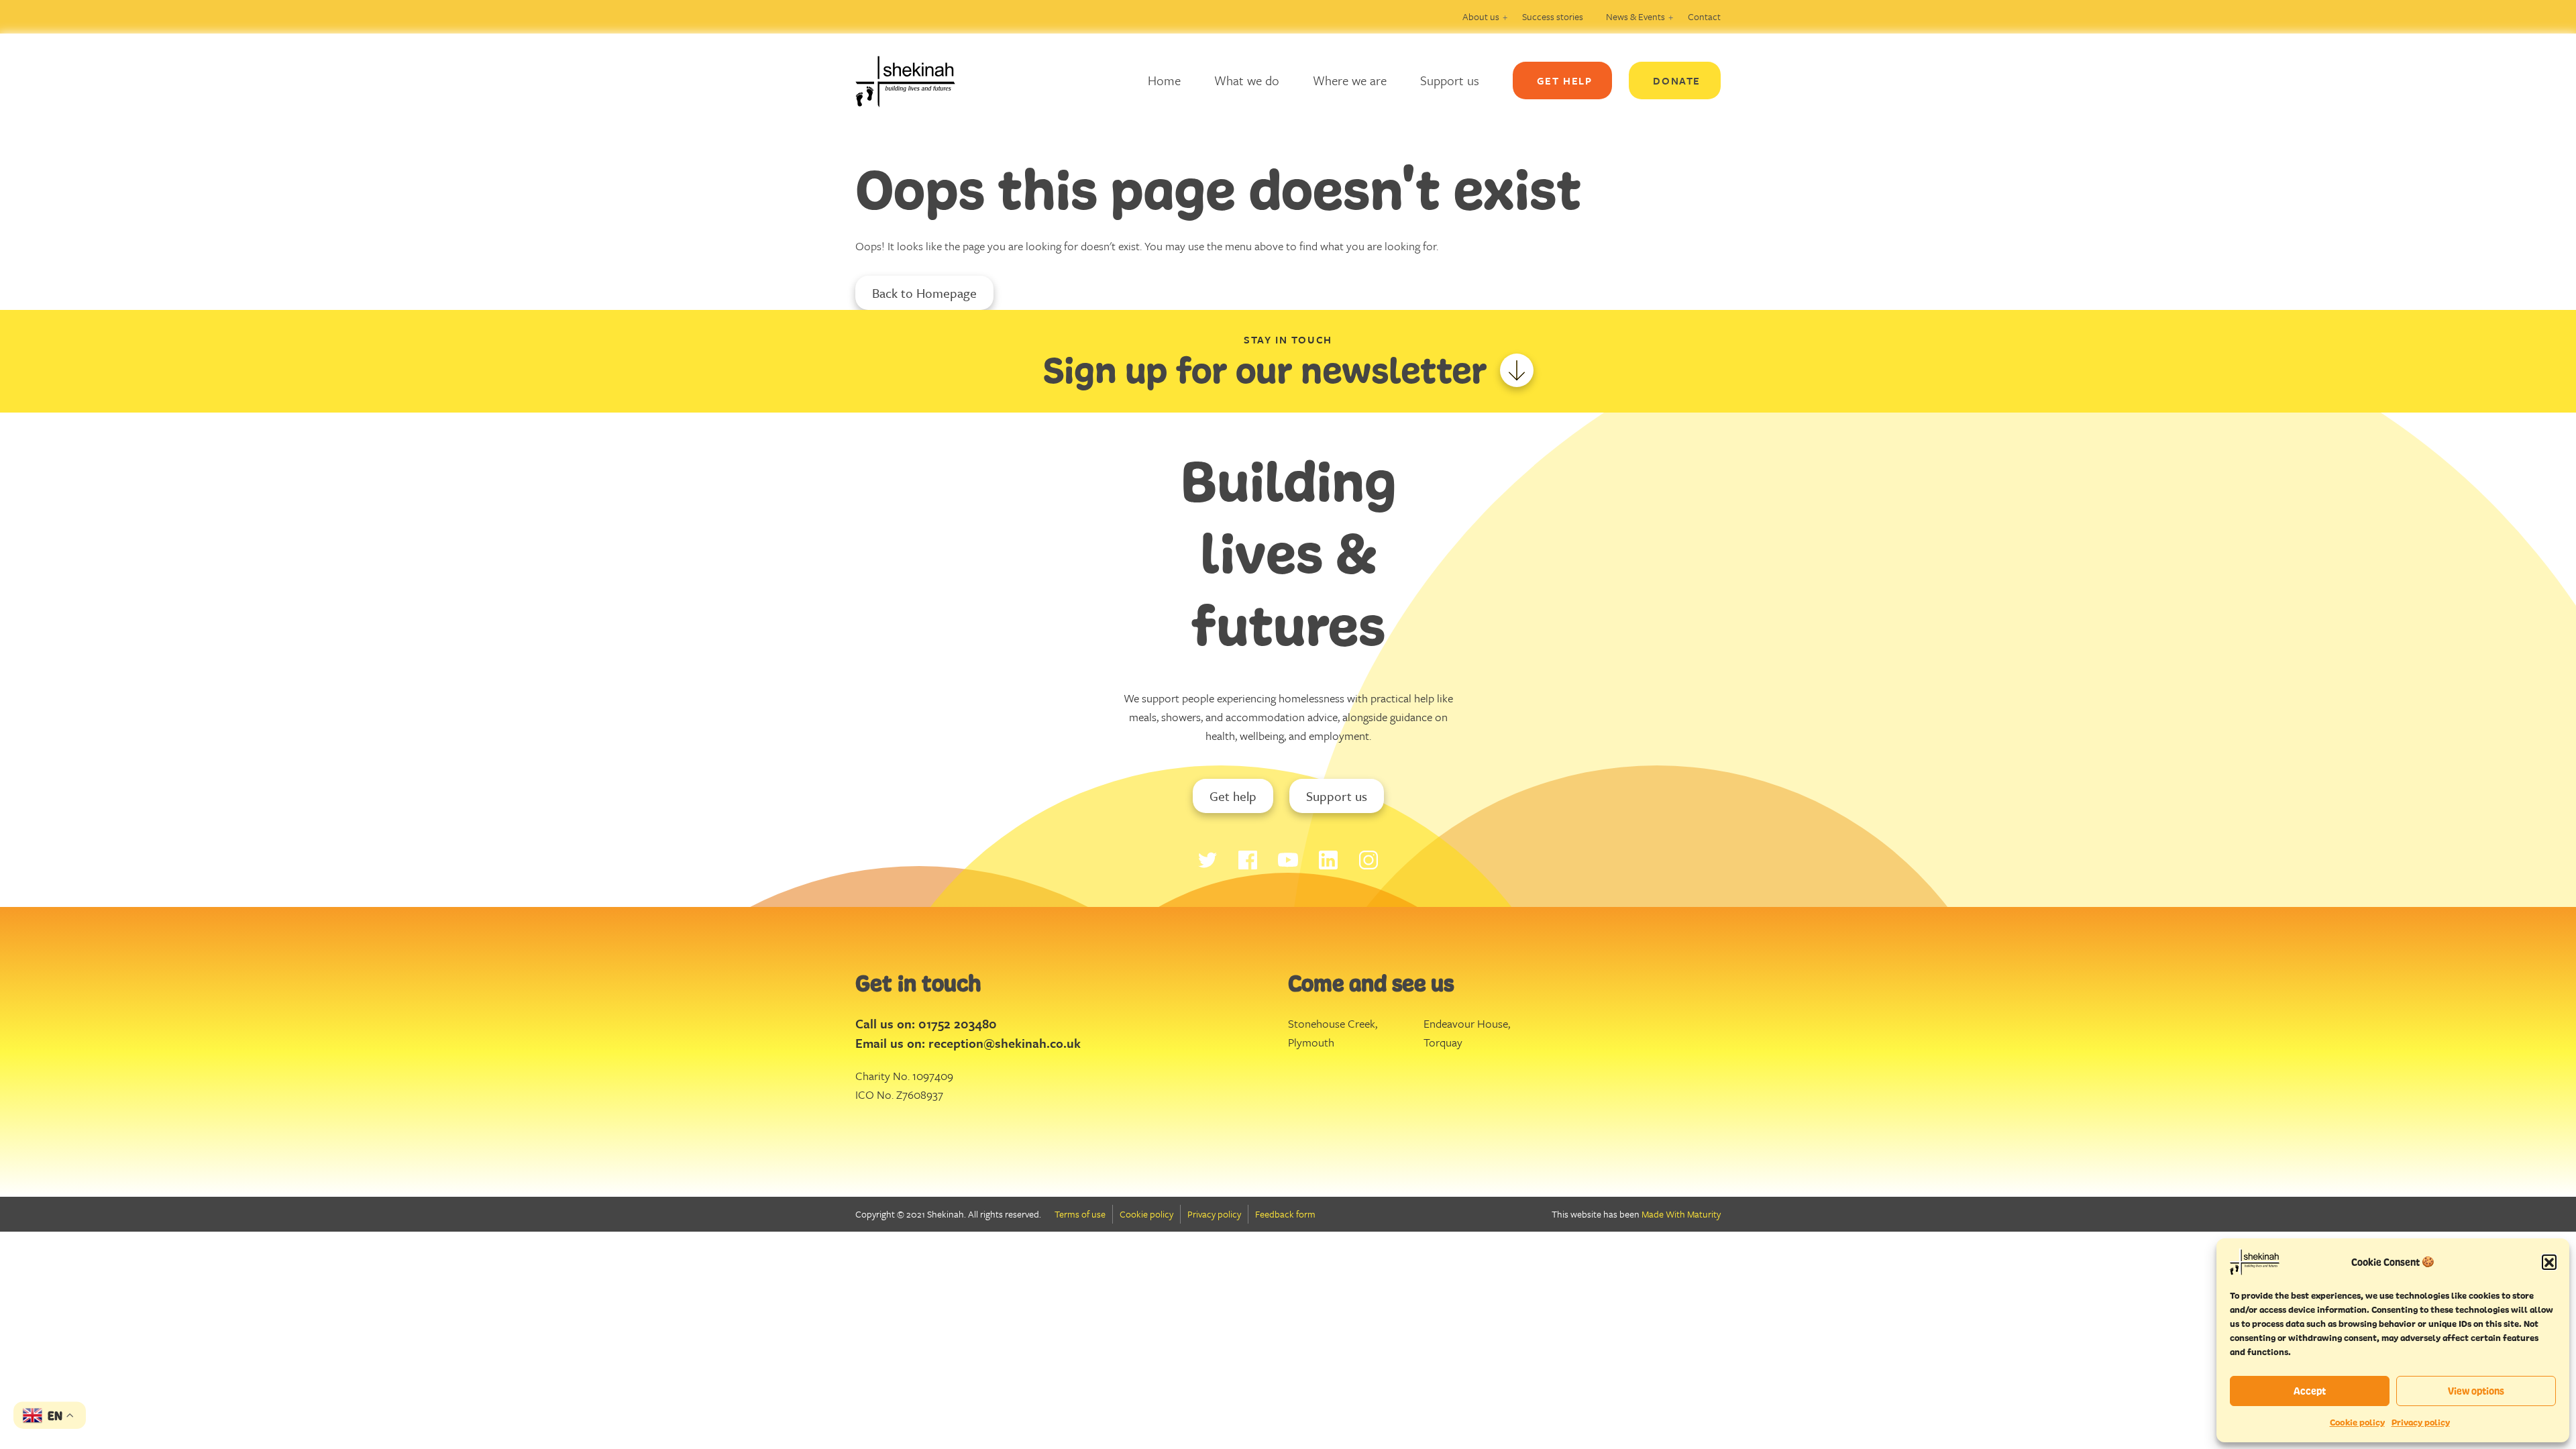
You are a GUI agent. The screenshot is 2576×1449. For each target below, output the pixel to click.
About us (1481, 16)
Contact (1704, 16)
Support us (1450, 80)
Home (1164, 80)
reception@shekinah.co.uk (1005, 1043)
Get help (1233, 796)
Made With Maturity (1681, 1214)
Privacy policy (2421, 1423)
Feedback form (1285, 1214)
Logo (916, 80)
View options (2476, 1391)
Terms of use (1080, 1214)
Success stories (1553, 16)
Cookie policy (2357, 1423)
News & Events (1635, 16)
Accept (2310, 1391)
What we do (1247, 80)
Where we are (1350, 80)
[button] (2549, 1262)
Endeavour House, (1467, 1023)
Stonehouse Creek (1332, 1023)
